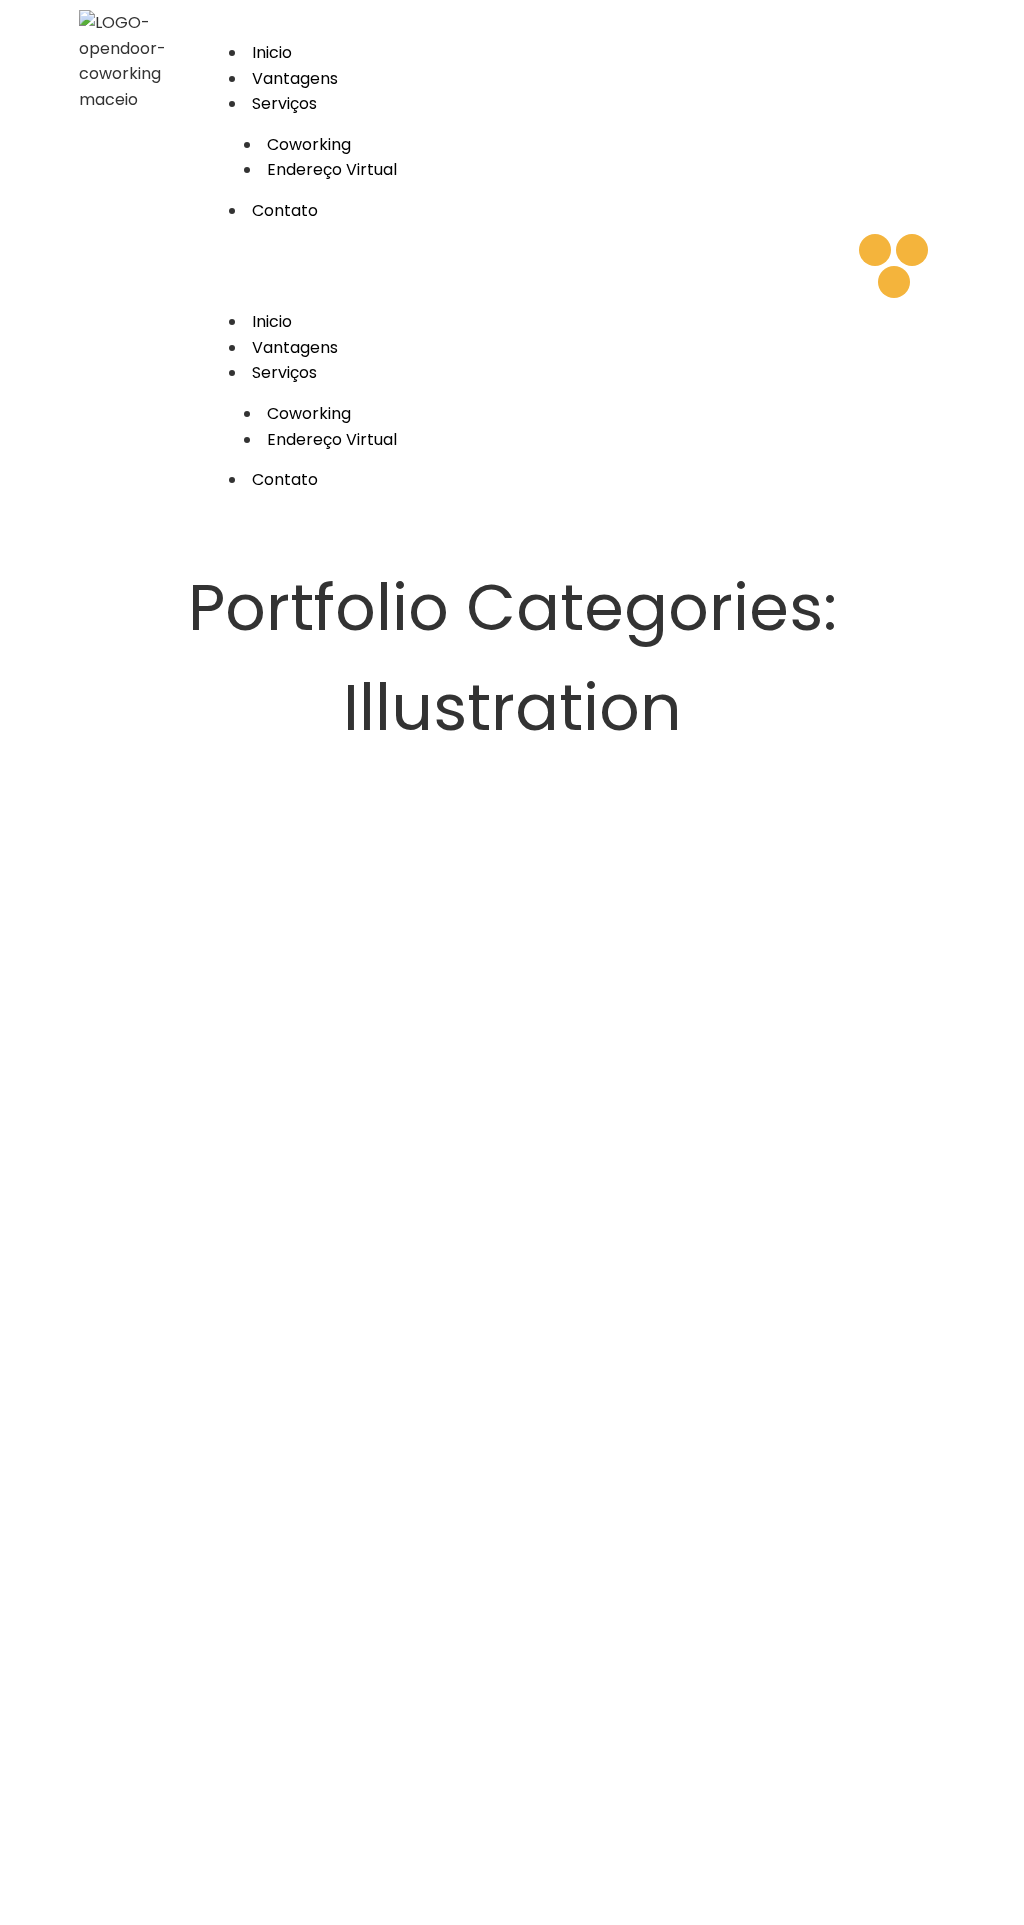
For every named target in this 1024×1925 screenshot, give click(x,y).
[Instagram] (912, 250)
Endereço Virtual (332, 169)
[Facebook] (894, 282)
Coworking (309, 144)
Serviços (284, 103)
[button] (525, 267)
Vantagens (295, 78)
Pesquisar (954, 950)
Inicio (272, 52)
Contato (285, 210)
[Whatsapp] (875, 250)
